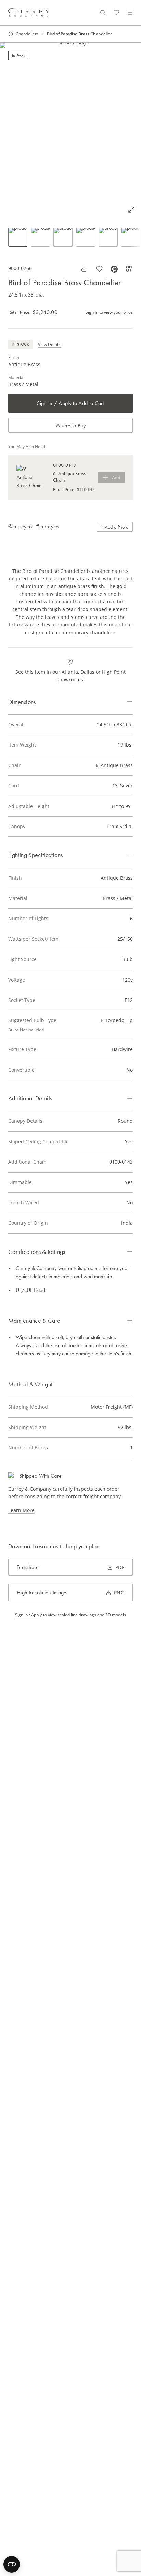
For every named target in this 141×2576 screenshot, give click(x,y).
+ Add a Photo (115, 527)
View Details (50, 344)
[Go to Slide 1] (18, 237)
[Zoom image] (131, 210)
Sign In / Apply (28, 1615)
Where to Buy (70, 425)
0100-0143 (121, 1162)
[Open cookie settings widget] (12, 2564)
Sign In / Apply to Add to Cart (70, 403)
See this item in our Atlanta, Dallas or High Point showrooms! (70, 676)
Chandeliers (27, 34)
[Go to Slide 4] (86, 237)
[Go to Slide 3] (63, 237)
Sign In (92, 312)
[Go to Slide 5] (108, 237)
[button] (70, 131)
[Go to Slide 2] (40, 237)
